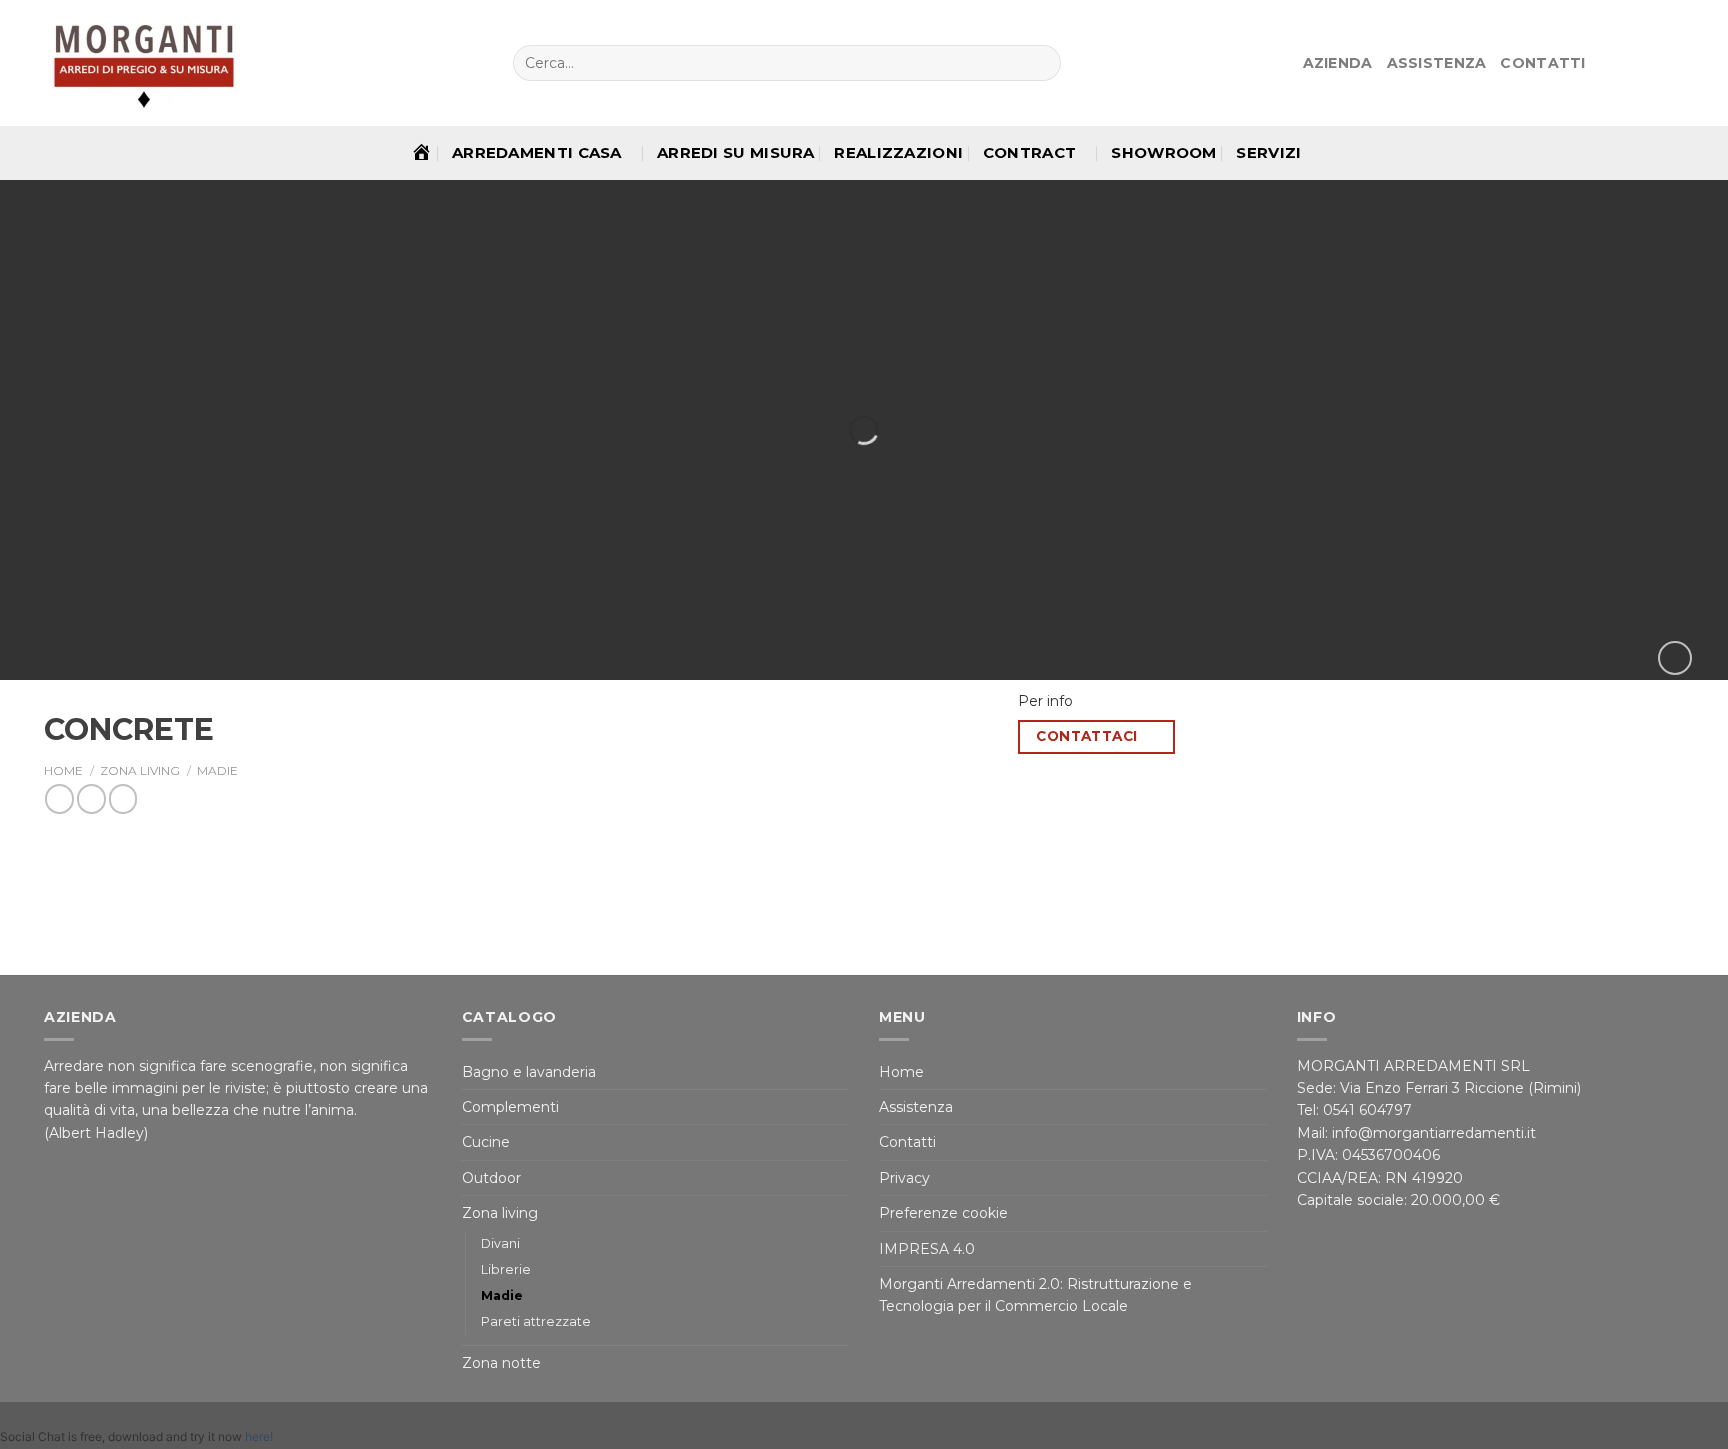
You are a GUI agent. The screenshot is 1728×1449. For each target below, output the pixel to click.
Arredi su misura (736, 152)
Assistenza (1437, 63)
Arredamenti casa (537, 152)
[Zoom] (1675, 658)
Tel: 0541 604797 (1356, 1110)
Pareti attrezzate (536, 1321)
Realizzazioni (898, 152)
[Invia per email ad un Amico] (123, 798)
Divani (500, 1243)
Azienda (1338, 63)
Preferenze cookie (943, 1213)
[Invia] (1044, 63)
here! (259, 1436)
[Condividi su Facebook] (59, 798)
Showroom (1163, 152)
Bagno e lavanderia (529, 1072)
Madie (217, 770)
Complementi (510, 1107)
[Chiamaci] (1672, 63)
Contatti (1542, 63)
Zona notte (501, 1363)
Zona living (140, 770)
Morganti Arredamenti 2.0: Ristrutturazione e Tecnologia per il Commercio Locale (1035, 1295)
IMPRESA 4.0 (927, 1249)
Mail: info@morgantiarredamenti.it (1416, 1133)
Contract (1029, 152)
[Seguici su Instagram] (1627, 63)
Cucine (486, 1142)
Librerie (506, 1269)
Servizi (1268, 152)
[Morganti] (144, 63)
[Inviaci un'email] (1650, 63)
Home (63, 770)
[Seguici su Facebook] (1604, 63)
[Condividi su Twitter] (91, 798)
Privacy (904, 1178)
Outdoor (491, 1178)
